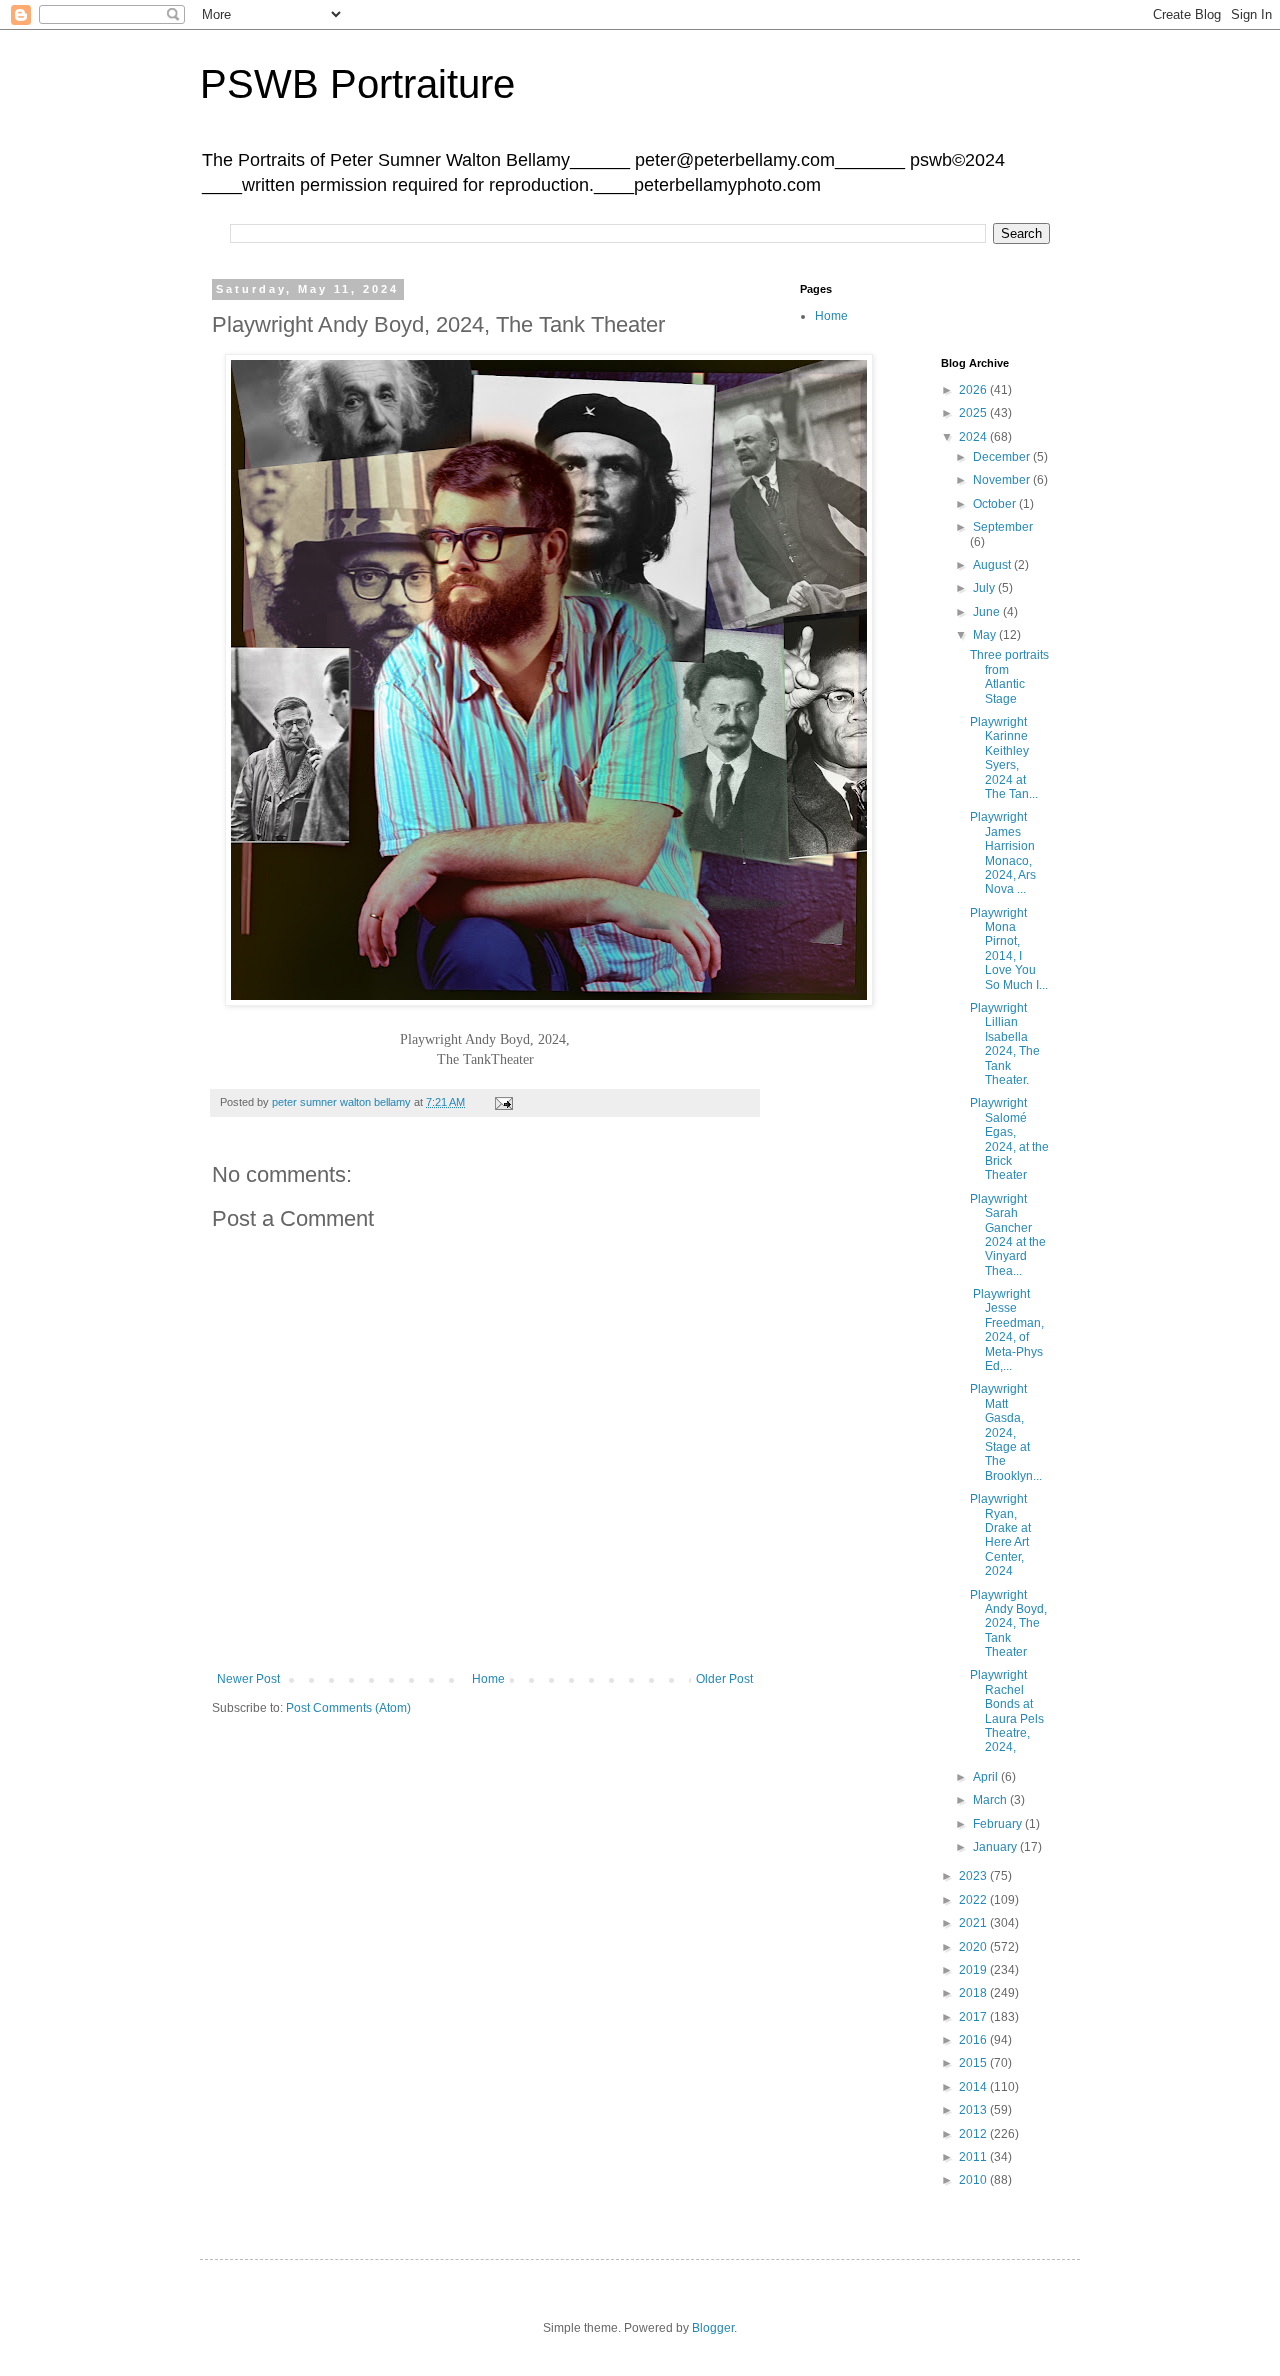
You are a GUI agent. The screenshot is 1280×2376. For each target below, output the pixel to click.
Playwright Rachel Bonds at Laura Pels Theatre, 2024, (1007, 1711)
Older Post (724, 1679)
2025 (974, 413)
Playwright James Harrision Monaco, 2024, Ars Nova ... (1003, 853)
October (996, 504)
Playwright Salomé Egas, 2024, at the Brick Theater (1009, 1139)
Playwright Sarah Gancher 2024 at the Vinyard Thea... (1008, 1235)
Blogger (713, 2328)
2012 (974, 2134)
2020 (974, 1947)
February (999, 1824)
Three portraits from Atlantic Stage (1009, 676)
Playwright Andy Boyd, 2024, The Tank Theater (1008, 1624)
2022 (974, 1900)
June (988, 612)
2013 (974, 2110)
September (1003, 527)
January (996, 1847)
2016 (974, 2040)
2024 (974, 437)
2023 (974, 1876)
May (986, 635)
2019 (974, 1970)
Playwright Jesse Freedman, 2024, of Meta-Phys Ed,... (1007, 1330)
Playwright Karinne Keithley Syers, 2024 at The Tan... (1004, 758)
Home (488, 1679)
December (1003, 457)
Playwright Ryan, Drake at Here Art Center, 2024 (1000, 1535)
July (985, 588)
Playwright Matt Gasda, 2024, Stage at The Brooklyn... (1006, 1432)
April (987, 1777)
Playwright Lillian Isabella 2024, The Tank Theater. (1005, 1044)
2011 (974, 2157)
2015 (974, 2063)
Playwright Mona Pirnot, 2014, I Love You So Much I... (1009, 949)
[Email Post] (503, 1102)
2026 (974, 390)
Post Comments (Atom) (348, 1708)
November (1003, 480)
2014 (974, 2087)
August (993, 565)
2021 (974, 1923)
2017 (974, 2017)
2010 (974, 2180)
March (991, 1800)
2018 (974, 1993)
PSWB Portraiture (357, 84)
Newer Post (248, 1679)
